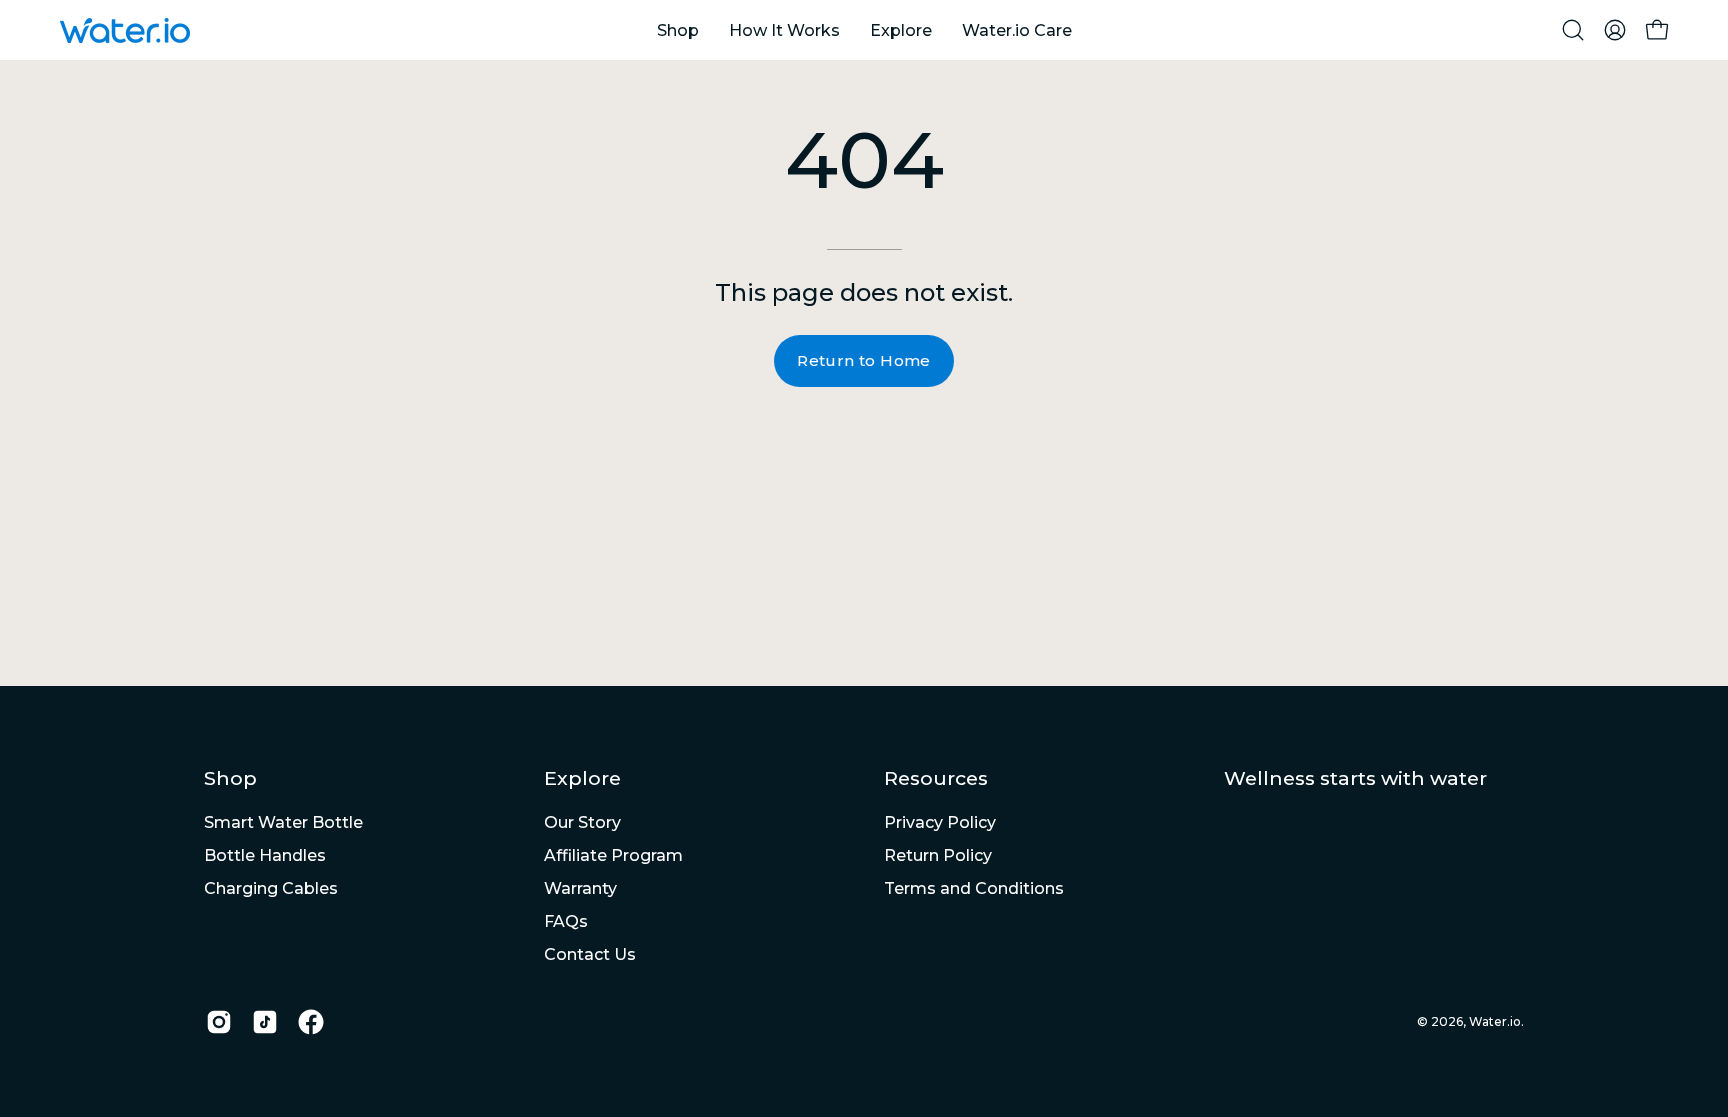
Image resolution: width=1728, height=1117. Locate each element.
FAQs (566, 921)
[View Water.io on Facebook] (311, 1022)
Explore (582, 778)
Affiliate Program (613, 855)
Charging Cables (271, 888)
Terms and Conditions (974, 888)
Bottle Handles (265, 855)
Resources (936, 778)
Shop (230, 778)
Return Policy (938, 855)
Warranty (580, 888)
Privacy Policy (940, 822)
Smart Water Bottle (283, 822)
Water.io (1495, 1021)
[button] (1573, 30)
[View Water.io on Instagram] (219, 1022)
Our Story (582, 822)
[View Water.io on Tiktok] (265, 1022)
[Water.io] (125, 30)
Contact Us (590, 954)
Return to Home (863, 360)
